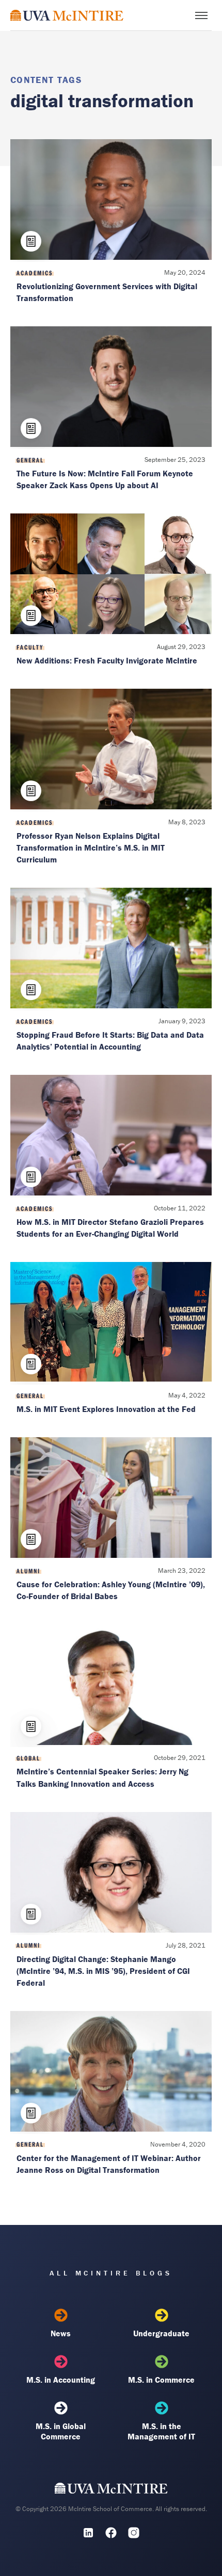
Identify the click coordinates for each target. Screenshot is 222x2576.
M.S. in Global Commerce (61, 2431)
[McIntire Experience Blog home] (67, 15)
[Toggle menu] (201, 15)
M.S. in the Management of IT (161, 2431)
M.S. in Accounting (61, 2380)
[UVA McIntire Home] (111, 2490)
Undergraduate (161, 2333)
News (61, 2333)
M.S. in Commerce (161, 2380)
